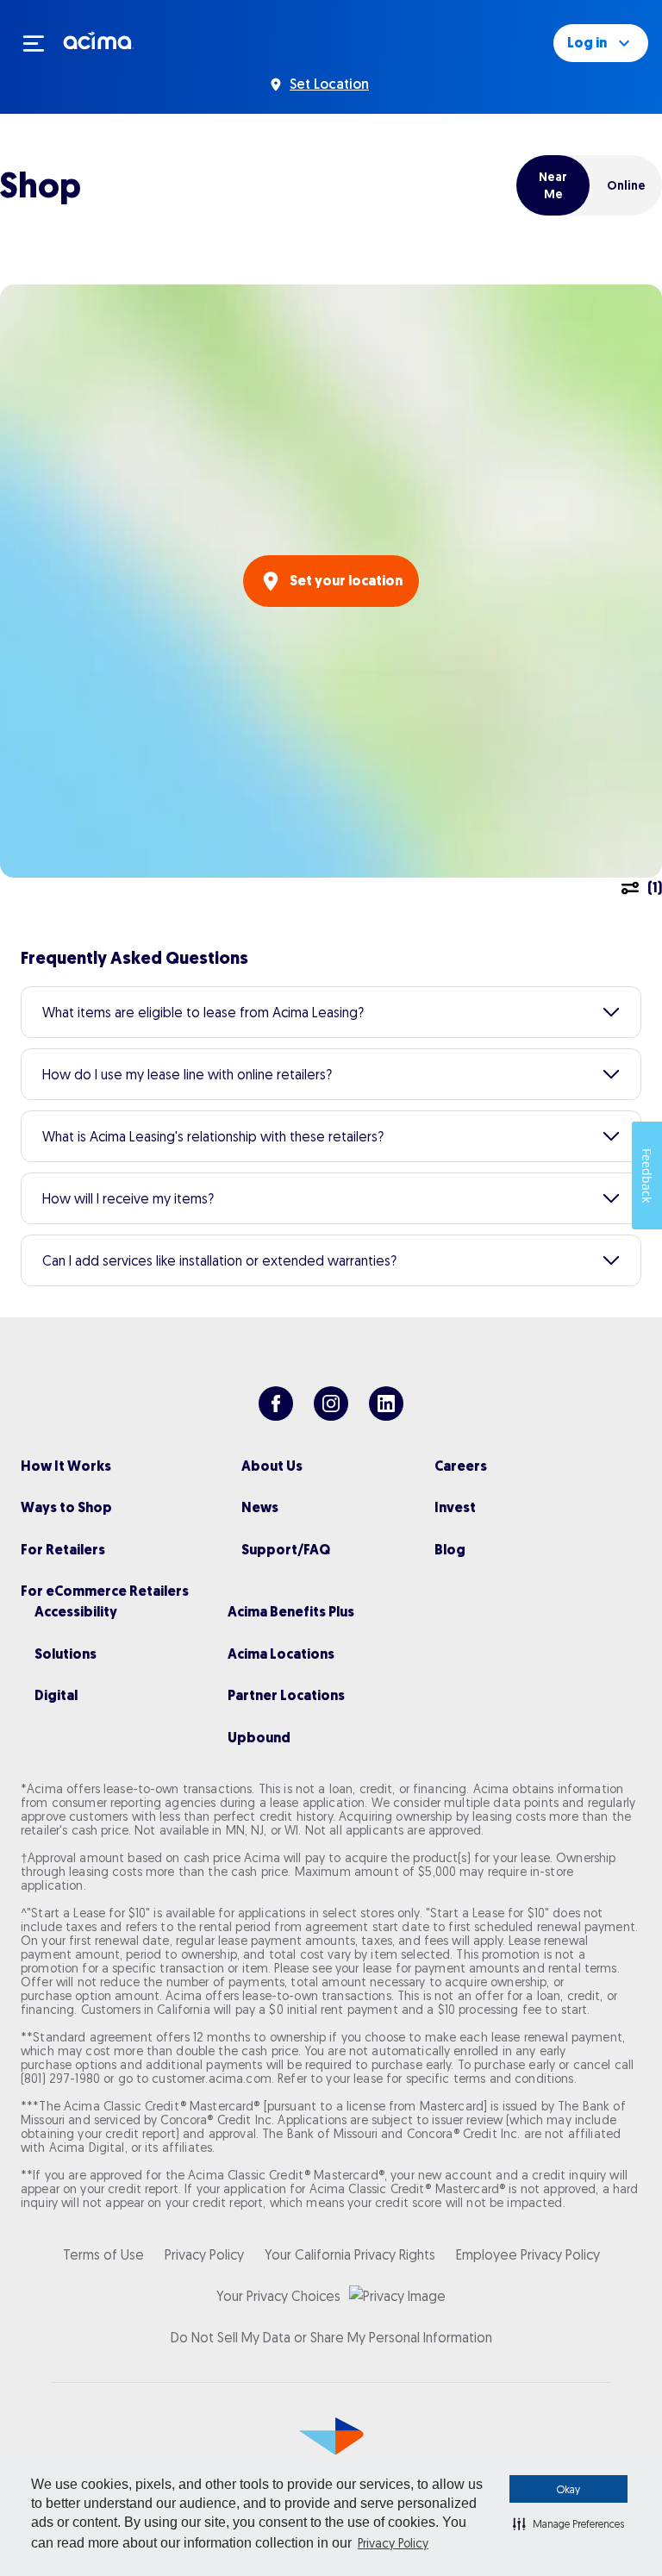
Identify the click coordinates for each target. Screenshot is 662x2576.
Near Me (553, 185)
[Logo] (99, 40)
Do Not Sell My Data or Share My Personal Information (331, 2337)
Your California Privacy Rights (350, 2254)
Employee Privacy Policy (528, 2254)
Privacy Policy (393, 2543)
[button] (568, 2523)
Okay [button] (568, 2489)
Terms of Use (103, 2254)
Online (626, 185)
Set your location (346, 581)
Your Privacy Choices (278, 2296)
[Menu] (41, 43)
